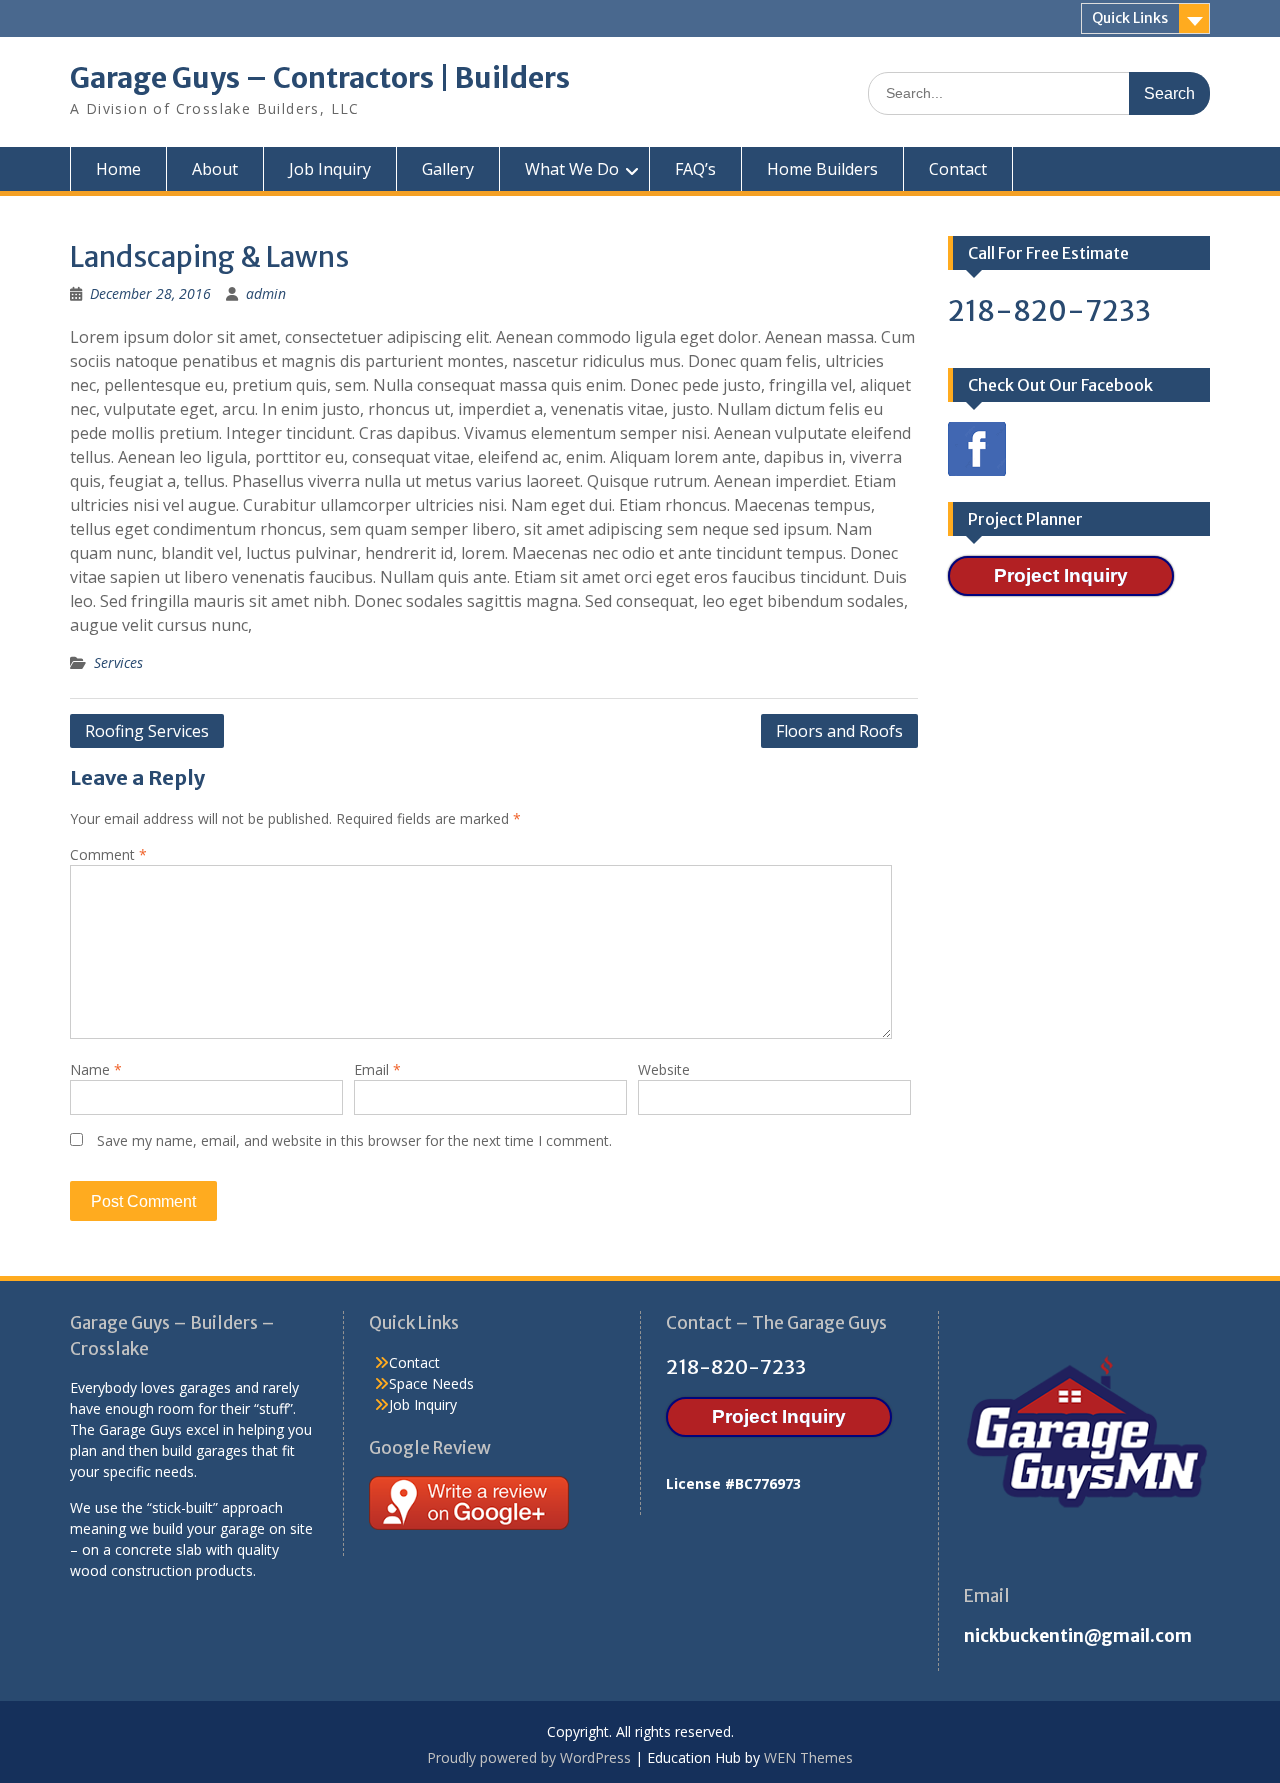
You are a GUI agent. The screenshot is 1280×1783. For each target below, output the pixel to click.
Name (96, 1069)
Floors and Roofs (839, 731)
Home (118, 169)
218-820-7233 (1049, 311)
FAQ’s (695, 169)
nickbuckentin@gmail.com (1078, 1636)
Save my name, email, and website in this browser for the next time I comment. (354, 1140)
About (215, 169)
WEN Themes (808, 1757)
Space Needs (431, 1383)
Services (118, 662)
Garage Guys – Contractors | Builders (320, 78)
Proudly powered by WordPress (529, 1757)
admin (266, 293)
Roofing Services (147, 731)
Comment (108, 854)
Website (664, 1069)
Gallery (448, 169)
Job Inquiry (330, 169)
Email (377, 1069)
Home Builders (822, 169)
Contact (958, 169)
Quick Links (1130, 18)
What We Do (572, 169)
